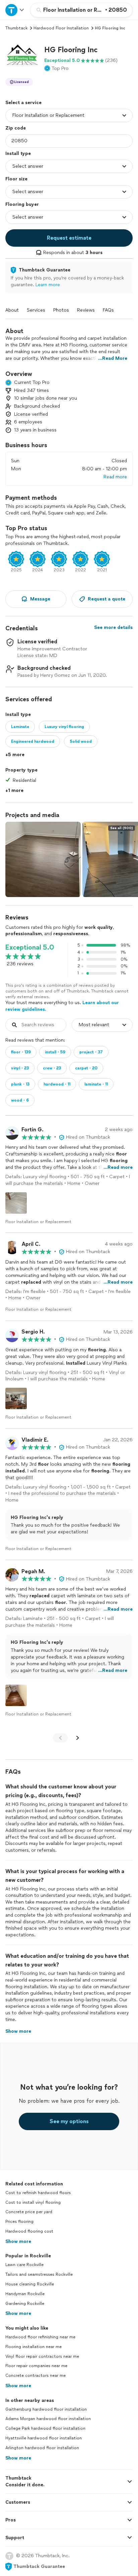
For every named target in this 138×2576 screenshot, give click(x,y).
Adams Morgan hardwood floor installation (48, 2419)
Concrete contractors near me (36, 2376)
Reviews (86, 310)
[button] (22, 59)
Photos (61, 310)
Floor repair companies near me (36, 2366)
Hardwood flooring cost (29, 2231)
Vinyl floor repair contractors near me (42, 2356)
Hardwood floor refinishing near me (40, 2337)
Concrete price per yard (29, 2212)
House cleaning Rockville (30, 2284)
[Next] (78, 1738)
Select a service (23, 103)
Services (36, 310)
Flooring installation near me (33, 2347)
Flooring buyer (22, 204)
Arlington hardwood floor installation (42, 2448)
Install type (18, 153)
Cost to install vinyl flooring (33, 2202)
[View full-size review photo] (16, 1203)
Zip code (16, 128)
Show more (18, 2241)
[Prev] (60, 1738)
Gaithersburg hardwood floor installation (46, 2409)
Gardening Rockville (25, 2304)
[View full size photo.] (43, 859)
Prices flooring (19, 2222)
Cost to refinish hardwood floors (38, 2193)
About (12, 310)
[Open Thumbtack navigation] (15, 10)
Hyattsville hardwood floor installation (44, 2438)
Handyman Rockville (25, 2294)
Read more (115, 477)
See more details (113, 627)
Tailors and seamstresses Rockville (39, 2274)
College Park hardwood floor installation (45, 2428)
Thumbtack (16, 28)
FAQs (108, 310)
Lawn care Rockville (24, 2265)
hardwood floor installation (61, 28)
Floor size (16, 179)
